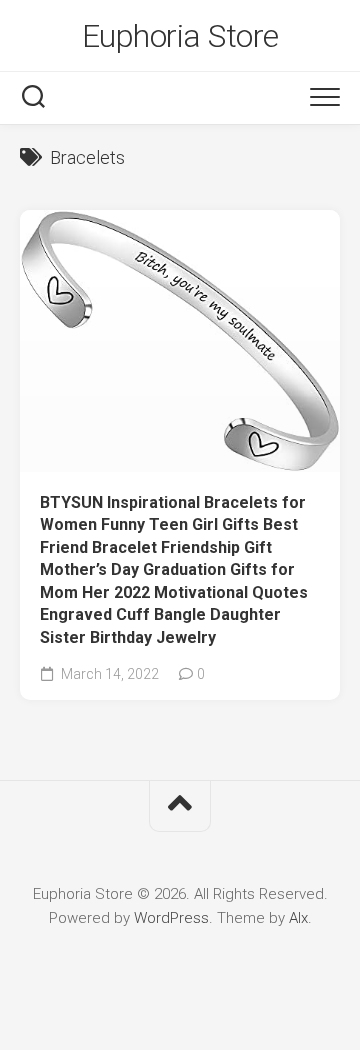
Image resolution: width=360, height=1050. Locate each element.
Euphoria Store (180, 36)
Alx (298, 918)
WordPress (171, 918)
